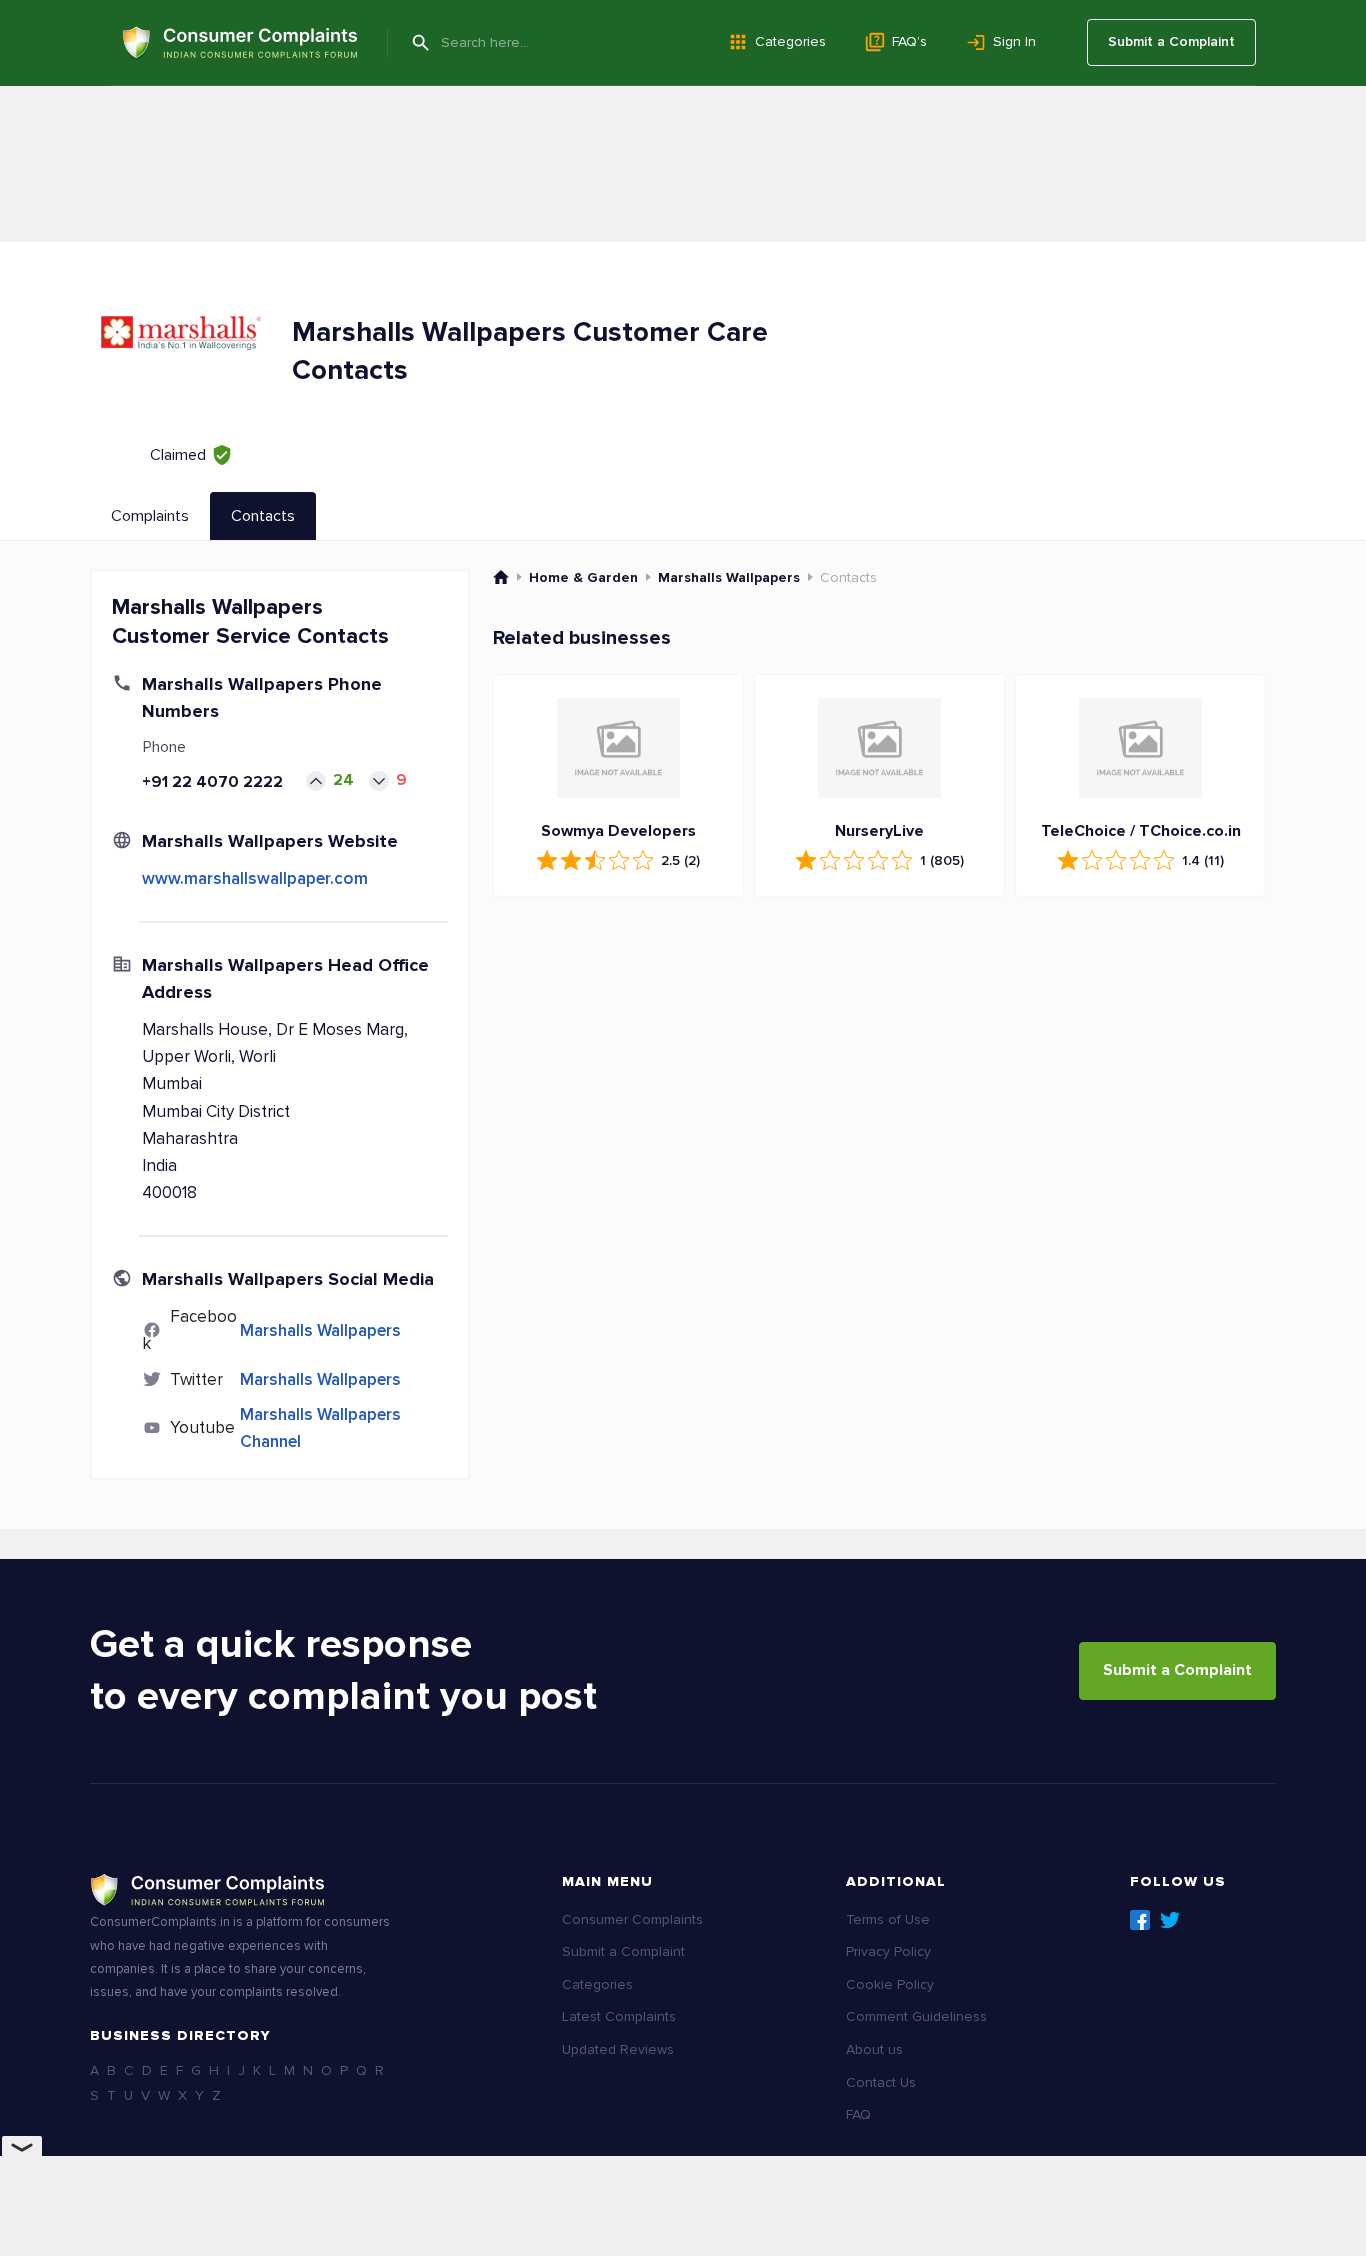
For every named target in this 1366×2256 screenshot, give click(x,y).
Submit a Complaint (1171, 41)
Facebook (1140, 1920)
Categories (790, 41)
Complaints (150, 516)
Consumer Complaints (632, 1919)
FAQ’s (909, 41)
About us (874, 2049)
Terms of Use (888, 1919)
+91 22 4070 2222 (212, 782)
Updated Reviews (618, 2049)
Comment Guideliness (916, 2016)
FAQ (858, 2114)
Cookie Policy (890, 1984)
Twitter (1170, 1920)
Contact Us (881, 2082)
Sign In (1014, 41)
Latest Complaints (619, 2016)
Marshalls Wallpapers (320, 1330)
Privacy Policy (888, 1951)
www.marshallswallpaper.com (255, 878)
